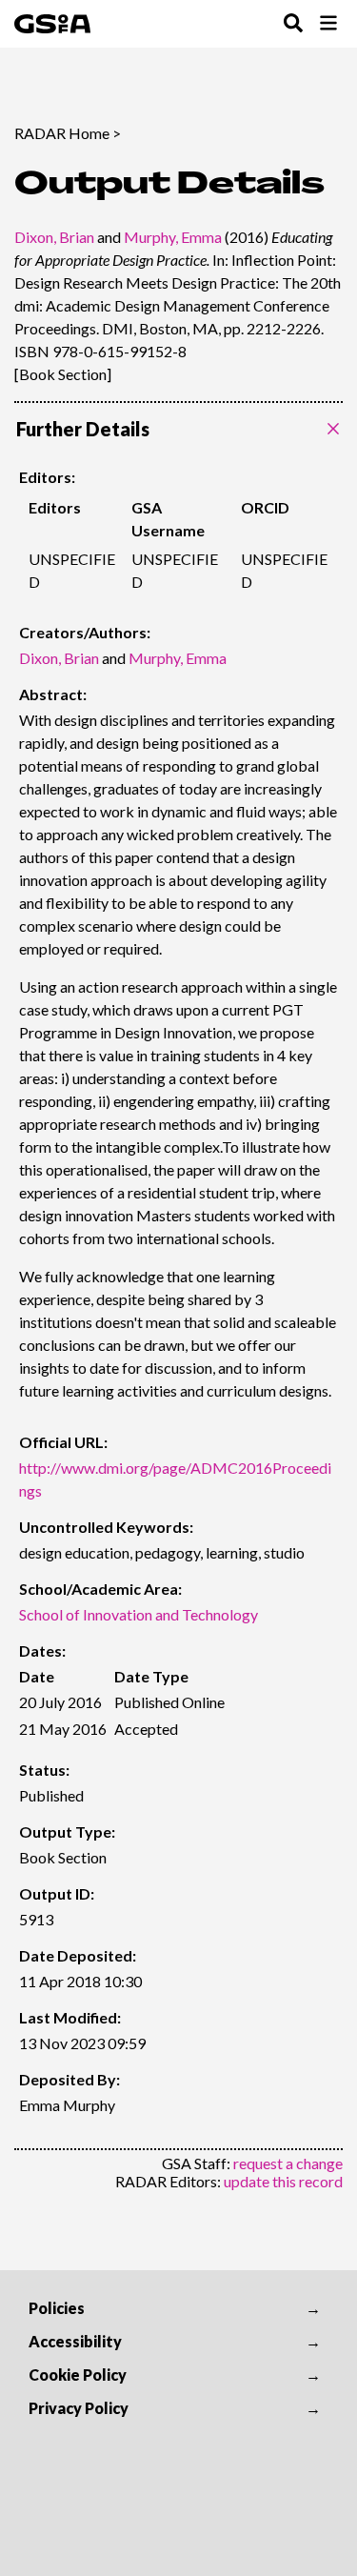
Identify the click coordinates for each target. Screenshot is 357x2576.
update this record (283, 2181)
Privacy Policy (79, 2408)
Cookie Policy (78, 2375)
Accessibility (75, 2341)
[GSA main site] (52, 24)
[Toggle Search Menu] (293, 24)
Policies (57, 2308)
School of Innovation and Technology (139, 1614)
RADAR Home (62, 133)
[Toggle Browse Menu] (328, 24)
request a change (288, 2163)
